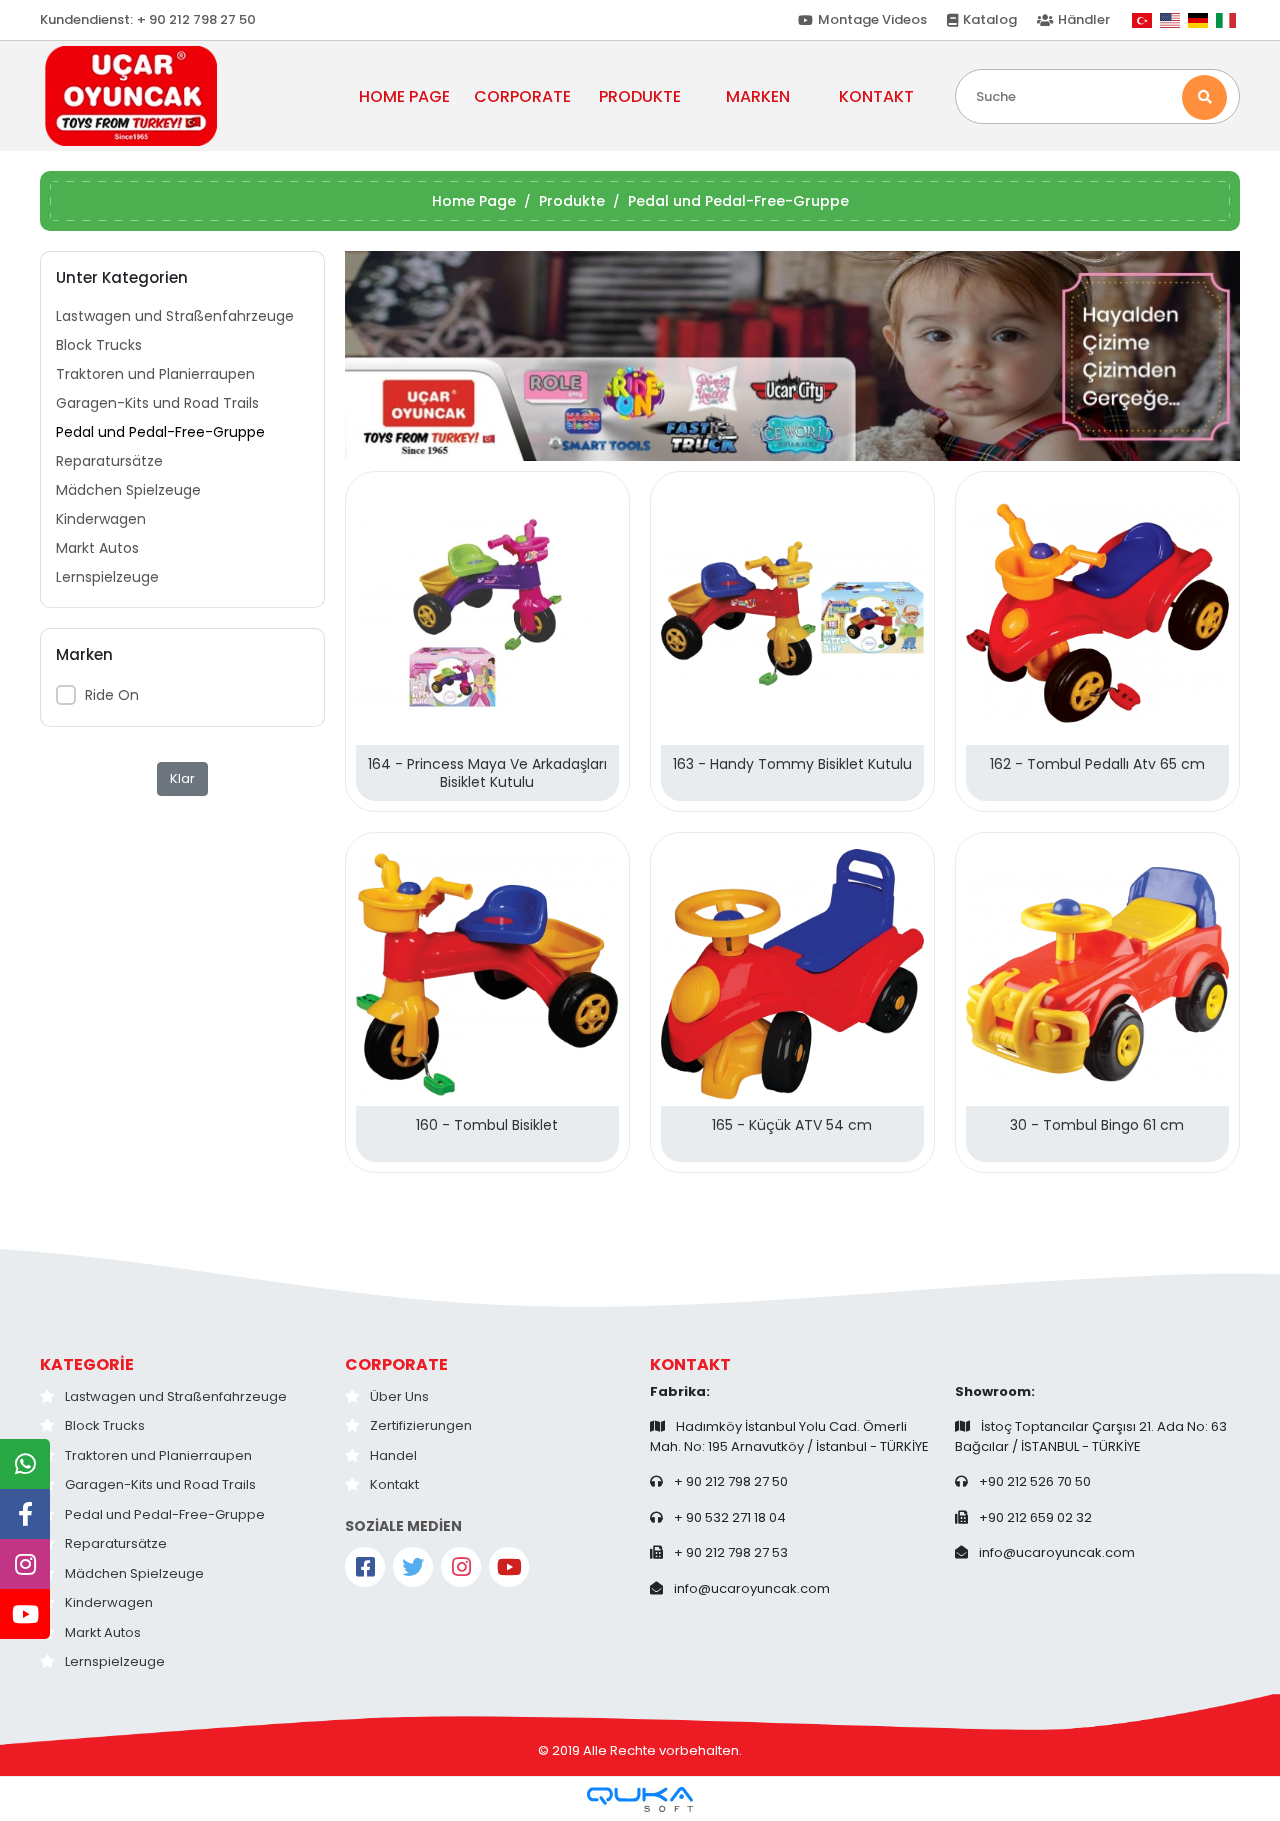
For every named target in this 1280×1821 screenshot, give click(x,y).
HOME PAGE (404, 96)
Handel (393, 1455)
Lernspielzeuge (107, 577)
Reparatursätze (109, 461)
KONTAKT (876, 96)
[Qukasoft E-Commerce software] (640, 1799)
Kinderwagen (101, 519)
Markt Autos (97, 548)
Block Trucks (99, 345)
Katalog (990, 19)
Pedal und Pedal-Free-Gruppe (160, 432)
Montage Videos (872, 19)
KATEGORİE (87, 1364)
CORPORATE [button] (522, 96)
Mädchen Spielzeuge (128, 490)
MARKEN (758, 96)
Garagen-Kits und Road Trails (157, 403)
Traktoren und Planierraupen (155, 374)
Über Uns (399, 1396)
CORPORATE (396, 1364)
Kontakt (394, 1484)
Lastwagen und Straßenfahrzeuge (175, 316)
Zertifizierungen (421, 1425)
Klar (182, 778)
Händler (1084, 19)
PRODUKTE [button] (640, 96)
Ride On (112, 695)
